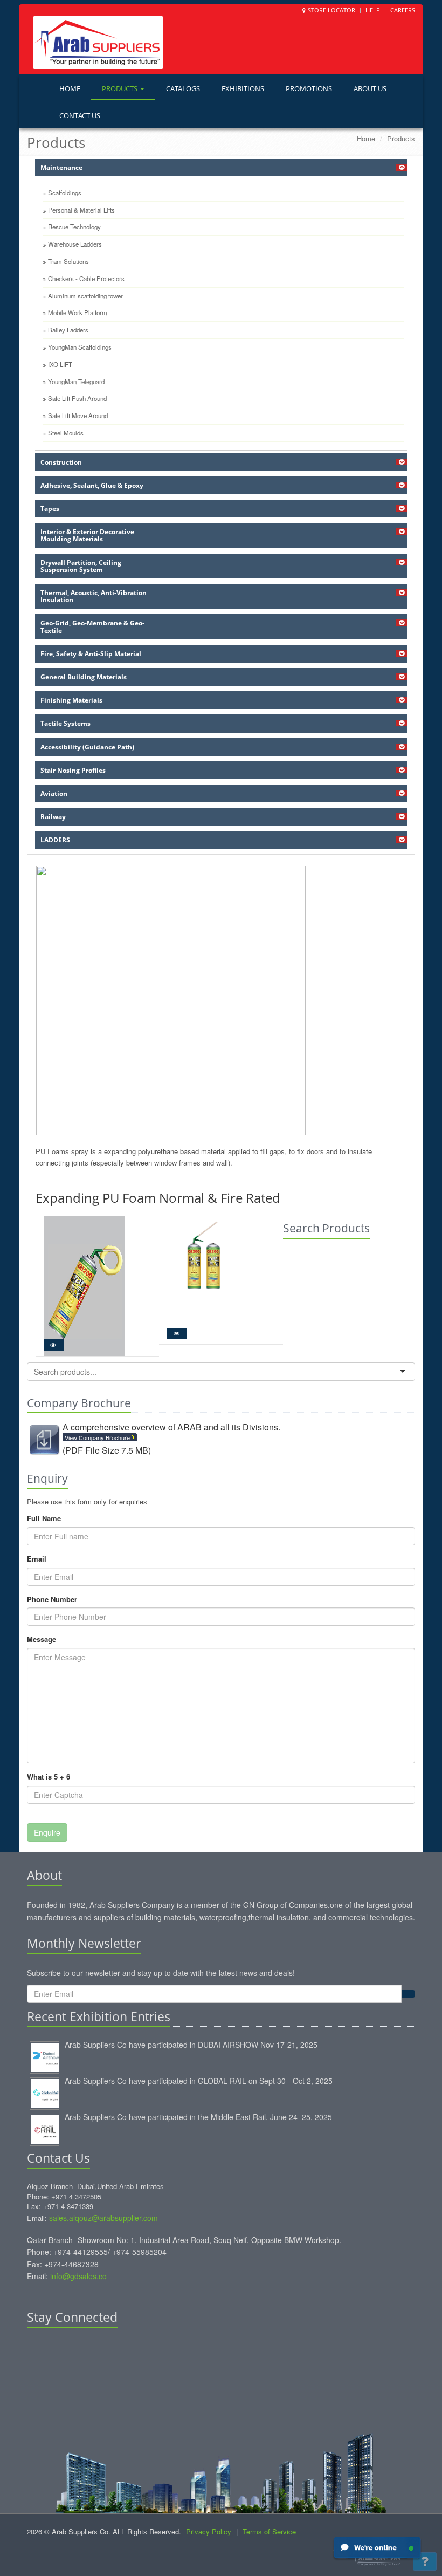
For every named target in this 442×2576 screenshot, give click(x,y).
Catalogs (183, 88)
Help (373, 10)
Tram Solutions (68, 261)
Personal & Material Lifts (81, 210)
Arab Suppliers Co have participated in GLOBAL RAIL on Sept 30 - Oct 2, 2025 (199, 2081)
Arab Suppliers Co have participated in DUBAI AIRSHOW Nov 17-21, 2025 (191, 2045)
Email (37, 1559)
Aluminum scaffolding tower (85, 296)
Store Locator (331, 10)
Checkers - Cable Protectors (86, 278)
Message (42, 1639)
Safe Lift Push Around (77, 398)
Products (120, 88)
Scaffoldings (65, 193)
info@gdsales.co (78, 2276)
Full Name (44, 1518)
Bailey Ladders (68, 330)
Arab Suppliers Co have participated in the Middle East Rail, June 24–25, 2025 (198, 2117)
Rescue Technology (74, 227)
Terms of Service (269, 2531)
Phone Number (52, 1599)
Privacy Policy (209, 2531)
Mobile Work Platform (78, 312)
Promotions (309, 88)
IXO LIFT (60, 364)
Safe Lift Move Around (78, 415)
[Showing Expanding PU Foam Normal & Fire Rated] (221, 1000)
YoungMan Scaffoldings (80, 347)
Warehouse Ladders (75, 244)
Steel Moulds (66, 433)
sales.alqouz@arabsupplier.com (103, 2218)
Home (70, 88)
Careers (403, 10)
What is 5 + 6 (49, 1777)
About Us (370, 88)
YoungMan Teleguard (76, 381)
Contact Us (80, 115)
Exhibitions (243, 88)
